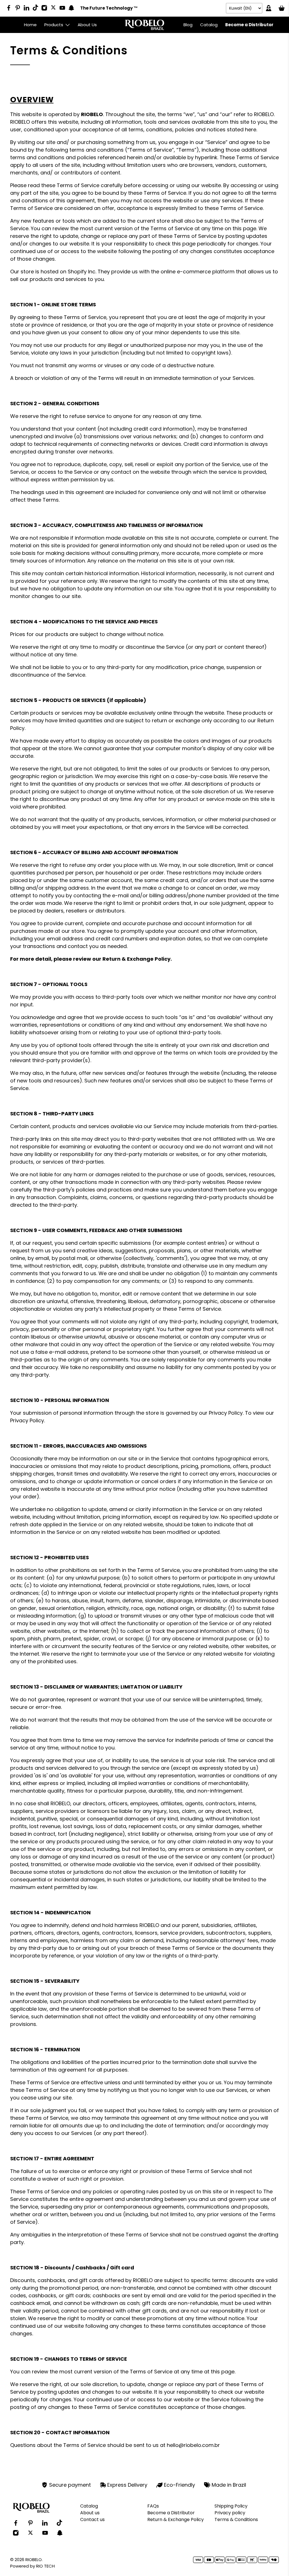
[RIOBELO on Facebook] (10, 9)
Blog (188, 25)
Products (54, 25)
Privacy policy (230, 2513)
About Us (87, 25)
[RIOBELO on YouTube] (64, 9)
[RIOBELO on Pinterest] (19, 9)
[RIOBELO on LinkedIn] (28, 9)
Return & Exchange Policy (176, 2519)
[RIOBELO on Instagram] (46, 9)
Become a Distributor (249, 25)
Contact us (92, 2519)
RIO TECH (45, 2566)
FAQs (153, 2506)
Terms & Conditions (236, 2519)
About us (90, 2513)
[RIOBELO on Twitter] (55, 8)
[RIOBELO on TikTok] (37, 8)
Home (30, 25)
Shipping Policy (231, 2506)
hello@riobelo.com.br (193, 2445)
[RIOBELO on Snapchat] (73, 9)
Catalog (209, 25)
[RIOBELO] (144, 25)
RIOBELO (34, 2560)
